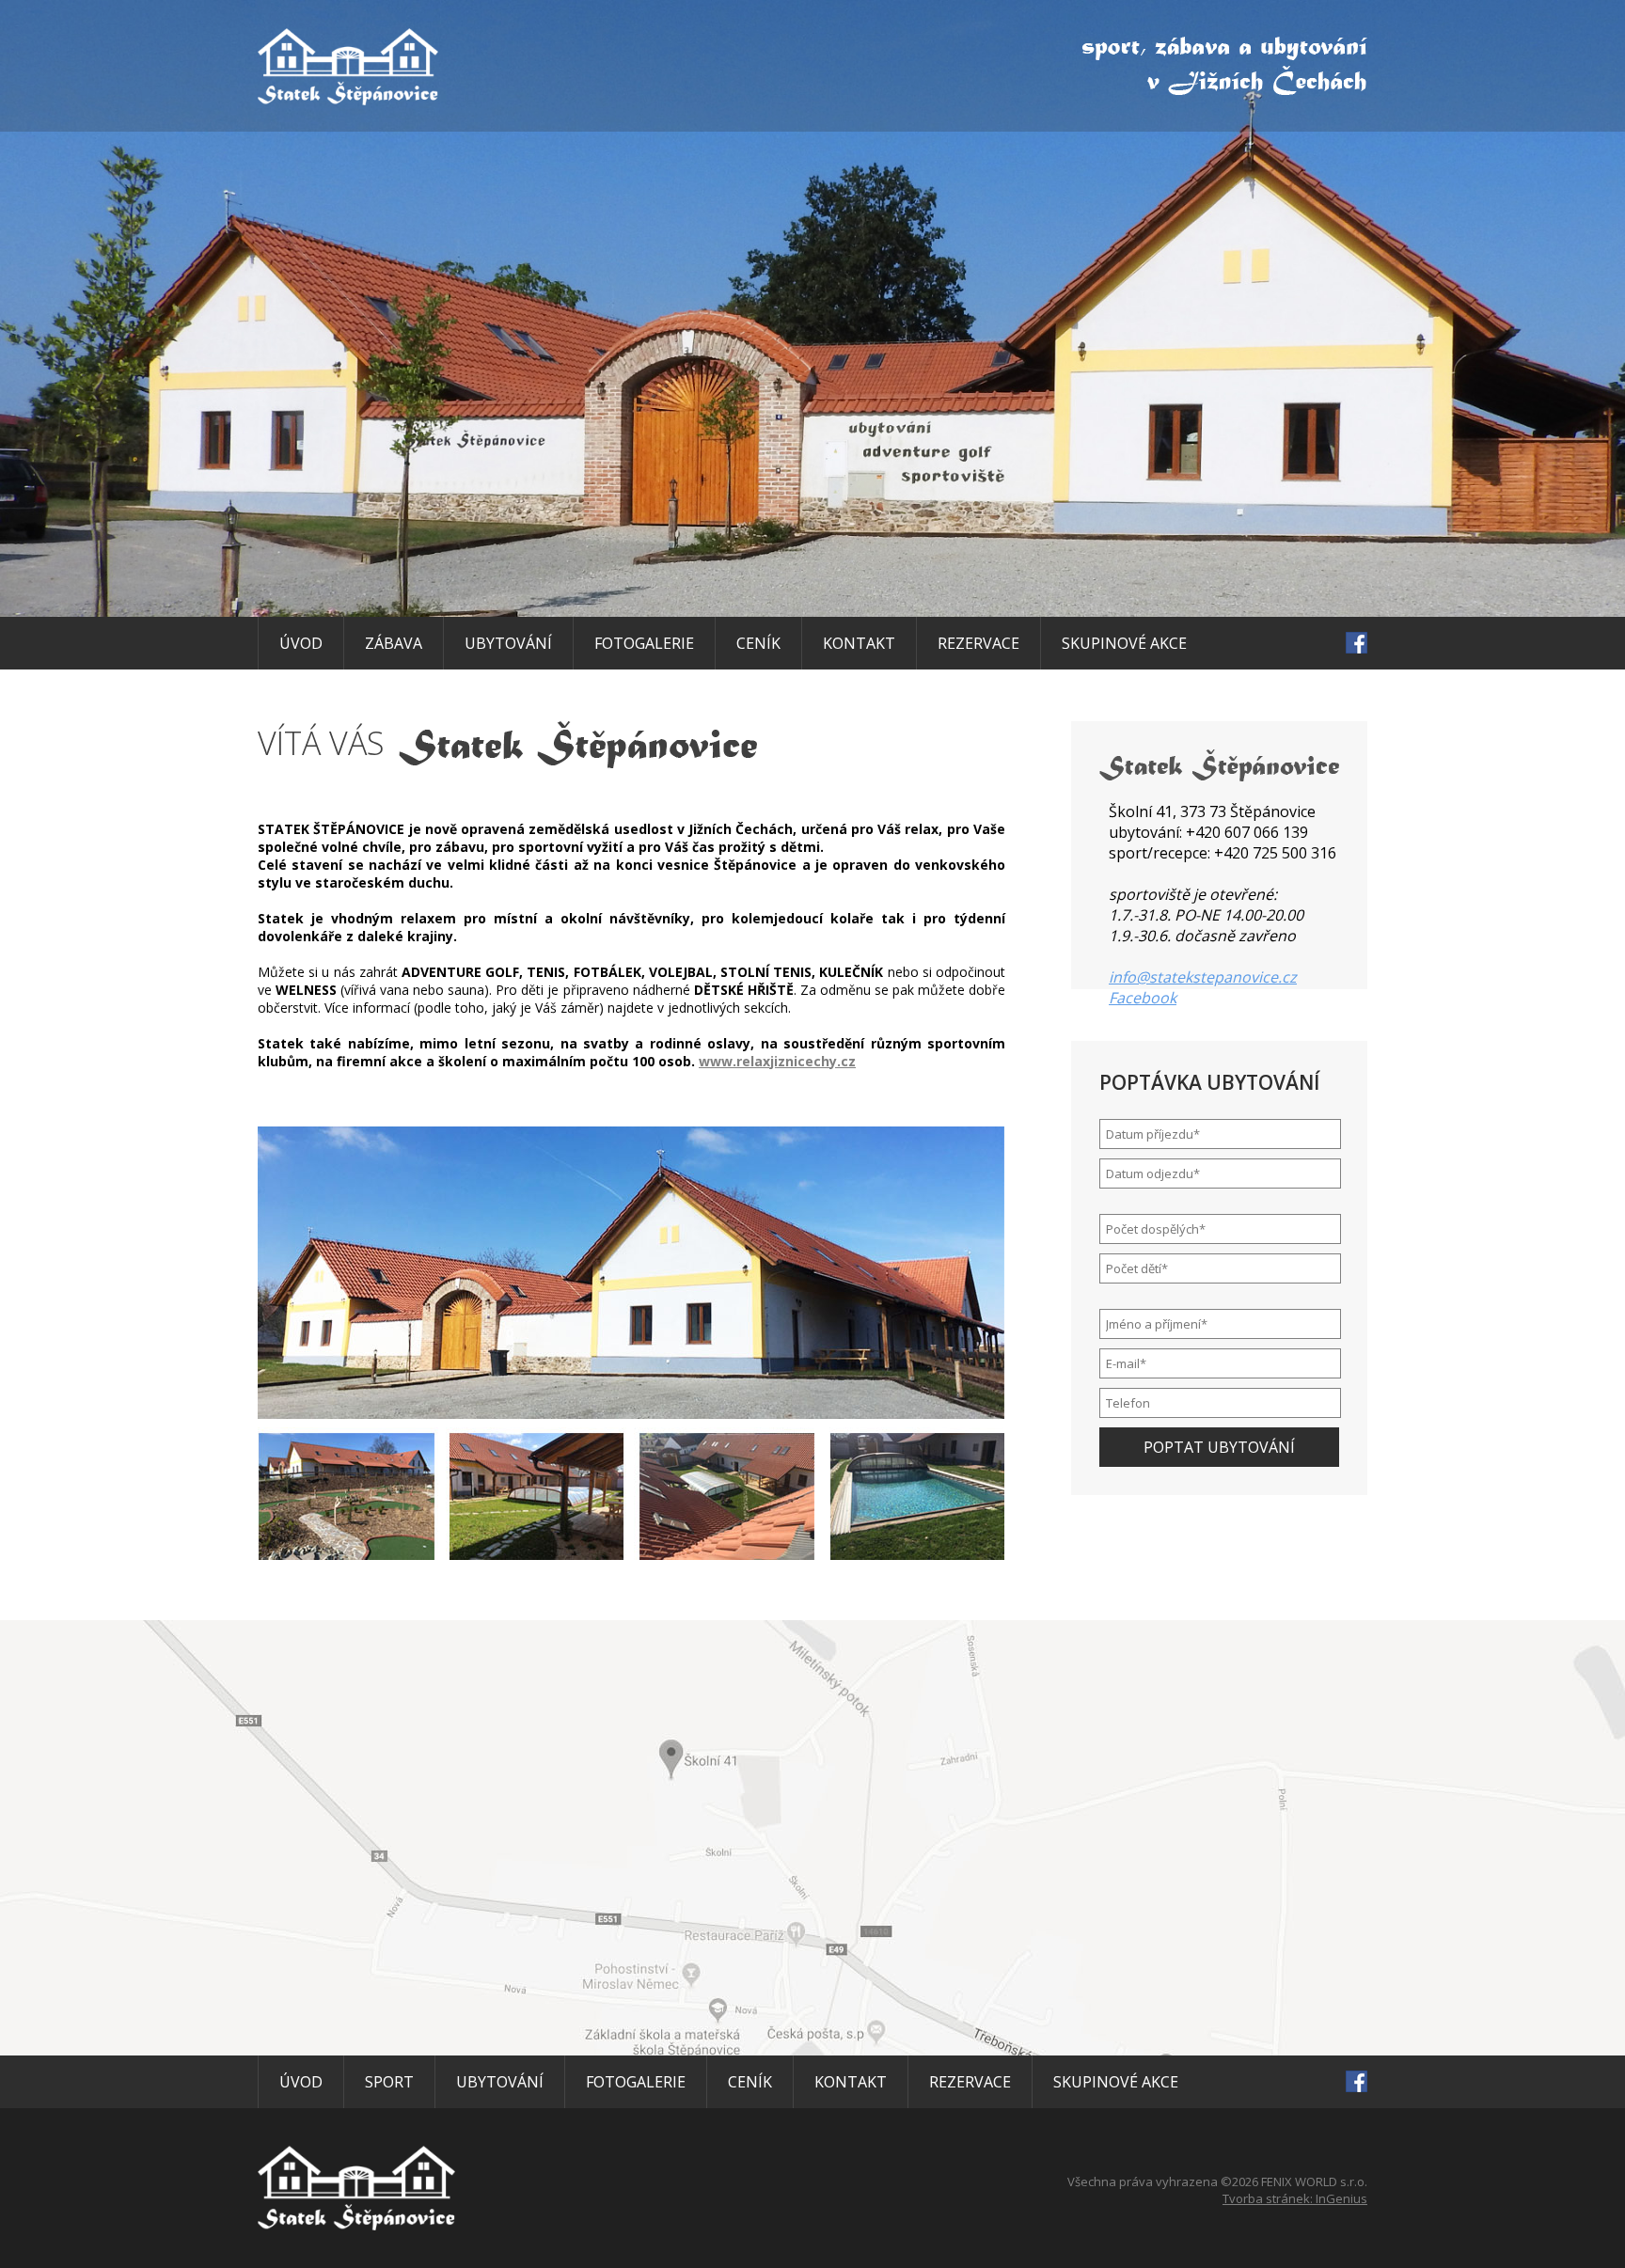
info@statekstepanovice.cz (1203, 977)
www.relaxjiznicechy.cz (777, 1061)
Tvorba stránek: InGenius (1295, 2198)
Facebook (1143, 998)
